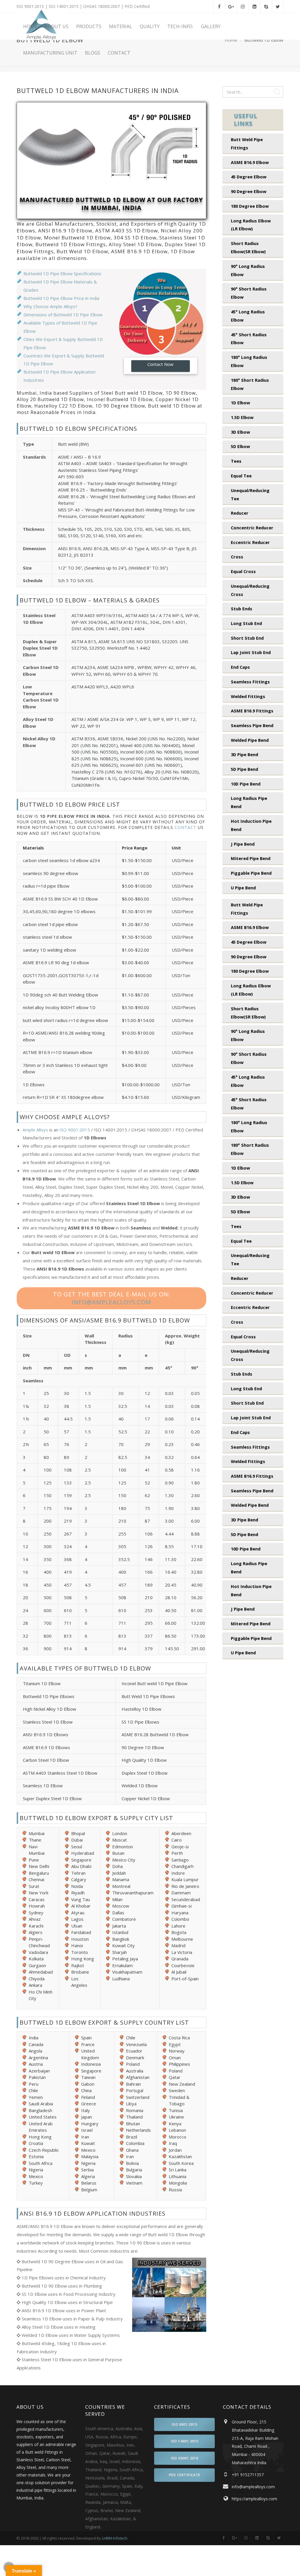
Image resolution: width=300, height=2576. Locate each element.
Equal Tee (241, 476)
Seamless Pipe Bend (252, 725)
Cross (237, 557)
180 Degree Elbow (250, 206)
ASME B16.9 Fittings (252, 711)
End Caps (240, 667)
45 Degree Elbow (249, 177)
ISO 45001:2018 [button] (185, 2458)
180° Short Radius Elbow (250, 384)
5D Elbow (240, 446)
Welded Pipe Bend (250, 740)
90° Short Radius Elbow (249, 293)
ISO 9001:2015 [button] (184, 2424)
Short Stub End (247, 638)
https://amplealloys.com (254, 2499)
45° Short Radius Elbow (249, 339)
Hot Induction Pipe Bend (251, 825)
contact (185, 827)
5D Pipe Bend (244, 769)
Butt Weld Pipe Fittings (247, 143)
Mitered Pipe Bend (251, 858)
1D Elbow (240, 403)
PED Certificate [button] (184, 2475)
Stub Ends (242, 609)
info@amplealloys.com (111, 1302)
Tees (236, 461)
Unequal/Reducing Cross (250, 590)
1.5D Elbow (242, 417)
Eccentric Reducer (250, 542)
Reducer (240, 513)
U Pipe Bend (243, 888)
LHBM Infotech (115, 2538)
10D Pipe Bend (246, 784)
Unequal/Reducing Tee (250, 494)
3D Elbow (240, 432)
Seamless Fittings (250, 682)
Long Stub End (246, 623)
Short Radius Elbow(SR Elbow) (248, 247)
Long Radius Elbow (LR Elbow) (251, 225)
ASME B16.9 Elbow (250, 162)
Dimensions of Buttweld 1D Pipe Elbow (63, 315)
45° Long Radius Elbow (248, 316)
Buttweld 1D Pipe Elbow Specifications (62, 273)
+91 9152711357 (248, 2475)
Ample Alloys (35, 1130)
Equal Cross (243, 571)
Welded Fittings (248, 696)
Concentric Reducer (252, 528)
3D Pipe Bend (244, 754)
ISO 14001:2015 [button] (185, 2441)
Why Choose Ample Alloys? (50, 306)
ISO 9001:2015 (75, 1130)
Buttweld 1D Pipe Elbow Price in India (61, 298)
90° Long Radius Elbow (248, 270)
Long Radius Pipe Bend (249, 802)
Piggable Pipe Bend (251, 873)
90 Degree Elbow (249, 191)
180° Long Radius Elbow (249, 361)
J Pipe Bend (243, 844)
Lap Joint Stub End (251, 652)
